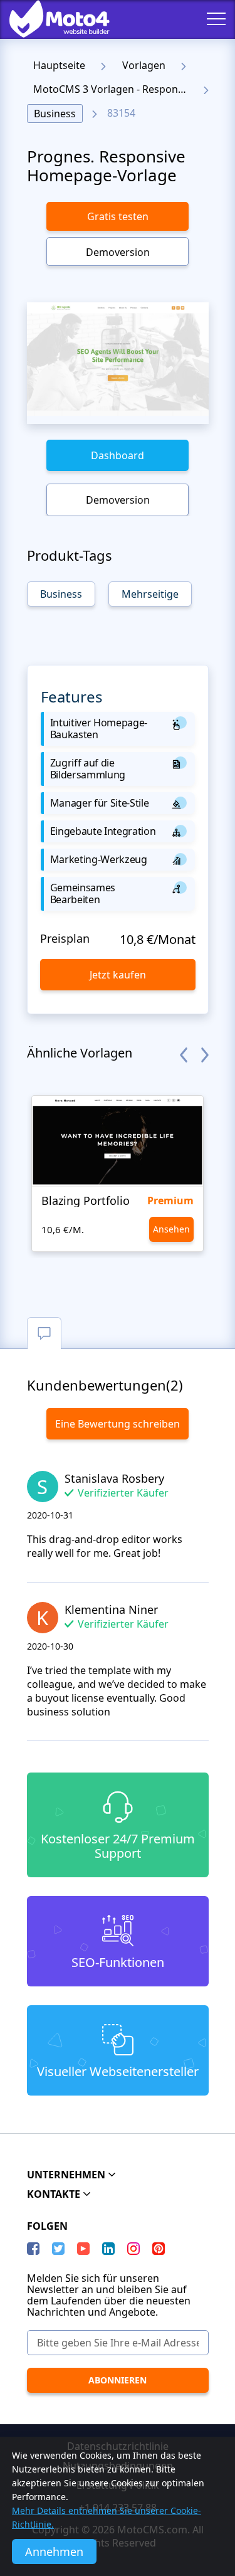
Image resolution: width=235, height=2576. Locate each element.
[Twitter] (58, 2249)
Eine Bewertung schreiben (118, 1424)
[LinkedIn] (108, 2249)
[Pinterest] (159, 2249)
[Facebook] (33, 2249)
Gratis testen (118, 216)
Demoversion (118, 252)
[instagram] (133, 2249)
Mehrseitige (150, 594)
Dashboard (118, 455)
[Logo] (50, 19)
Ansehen (171, 1229)
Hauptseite (59, 65)
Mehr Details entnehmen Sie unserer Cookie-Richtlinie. (107, 2517)
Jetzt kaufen (118, 975)
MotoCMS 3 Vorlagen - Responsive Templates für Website (114, 89)
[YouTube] (83, 2249)
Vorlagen (144, 65)
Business (55, 114)
